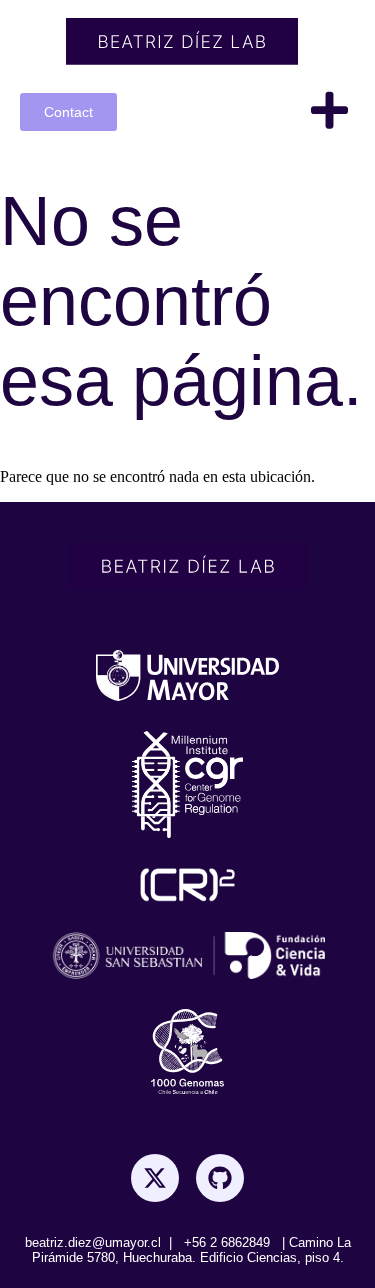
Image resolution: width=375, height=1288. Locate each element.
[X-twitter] (155, 1178)
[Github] (220, 1178)
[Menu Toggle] (329, 110)
